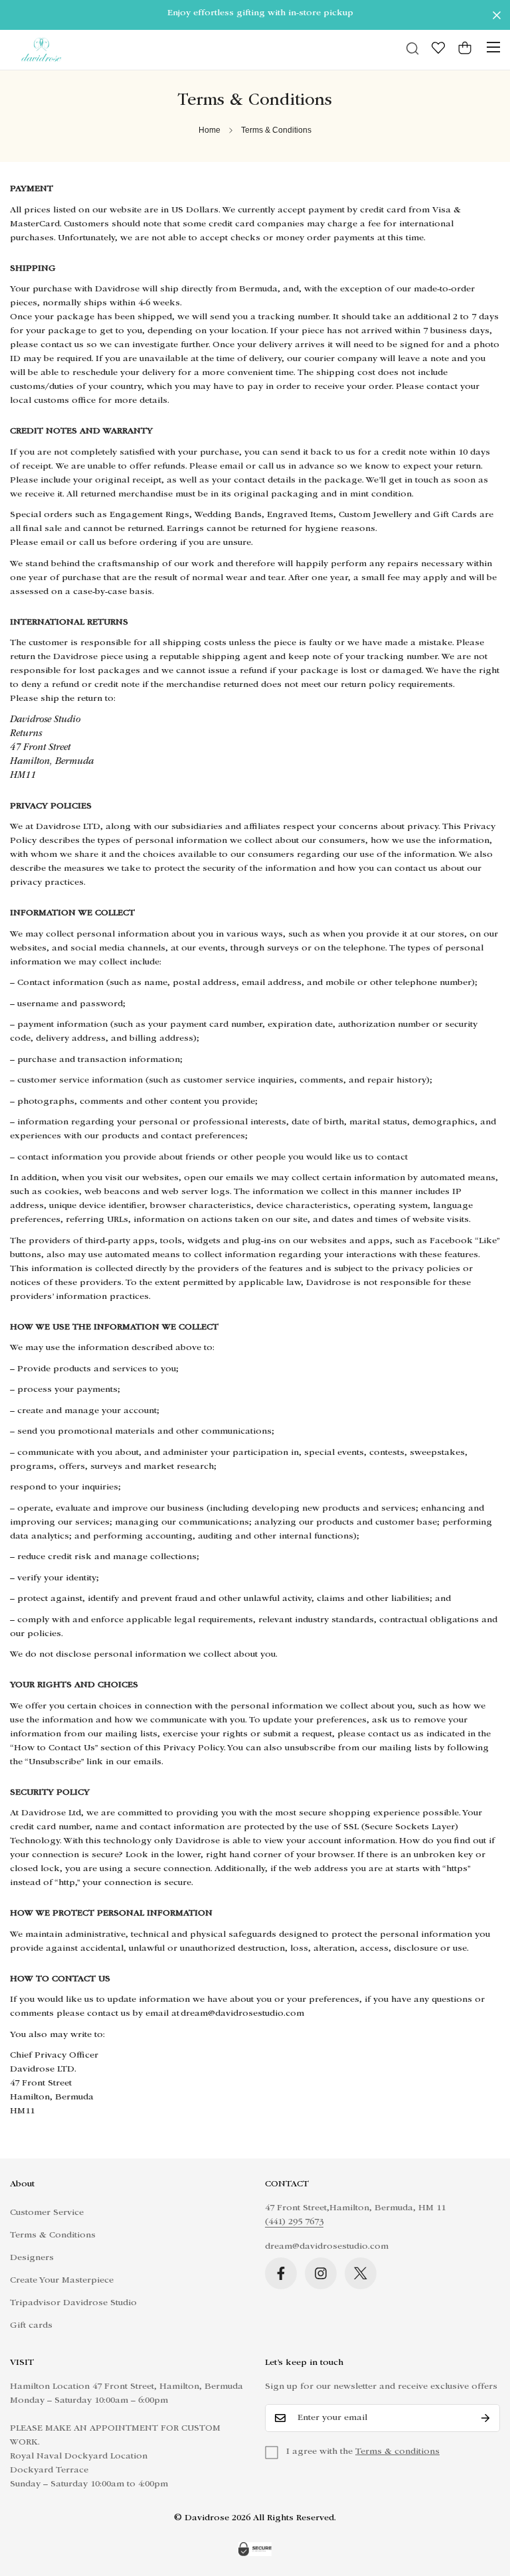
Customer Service (47, 2213)
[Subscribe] (485, 2418)
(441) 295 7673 (294, 2222)
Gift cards (31, 2326)
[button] (465, 49)
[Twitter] (361, 2273)
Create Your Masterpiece (62, 2281)
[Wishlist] (438, 49)
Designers (32, 2258)
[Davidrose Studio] (42, 50)
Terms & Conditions (53, 2235)
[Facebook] (281, 2273)
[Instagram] (321, 2273)
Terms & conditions (397, 2452)
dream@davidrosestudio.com (327, 2247)
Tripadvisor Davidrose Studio (73, 2303)
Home (210, 130)
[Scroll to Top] (484, 2504)
